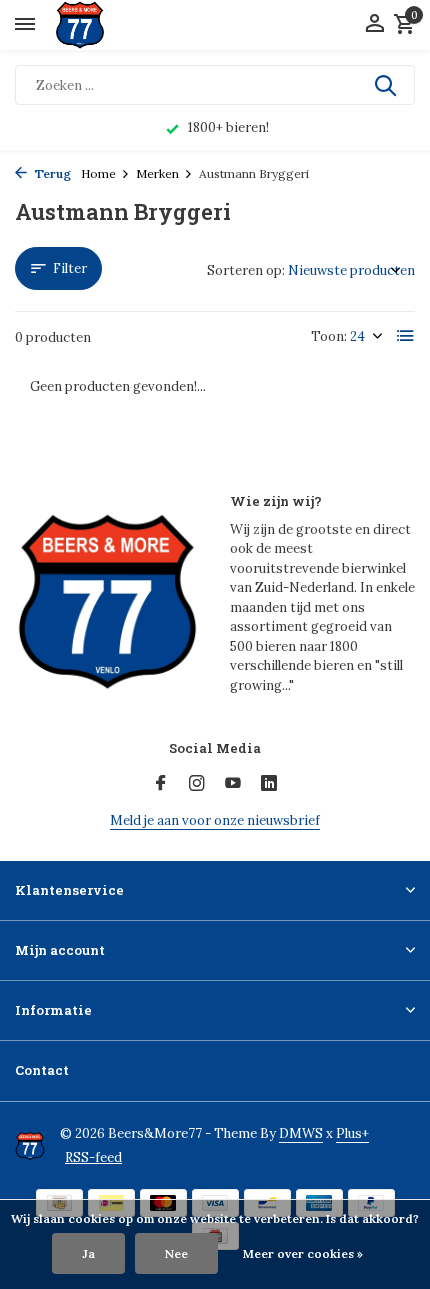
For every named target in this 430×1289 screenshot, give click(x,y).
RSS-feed (93, 1157)
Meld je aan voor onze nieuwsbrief (215, 820)
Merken (157, 173)
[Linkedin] (269, 784)
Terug (51, 173)
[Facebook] (161, 784)
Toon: (329, 336)
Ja (88, 1253)
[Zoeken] (387, 85)
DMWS (301, 1133)
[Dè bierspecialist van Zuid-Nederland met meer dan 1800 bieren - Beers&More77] (97, 25)
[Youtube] (233, 784)
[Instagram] (197, 784)
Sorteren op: (246, 270)
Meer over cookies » (303, 1253)
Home (98, 173)
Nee (176, 1253)
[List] (406, 336)
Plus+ (352, 1133)
